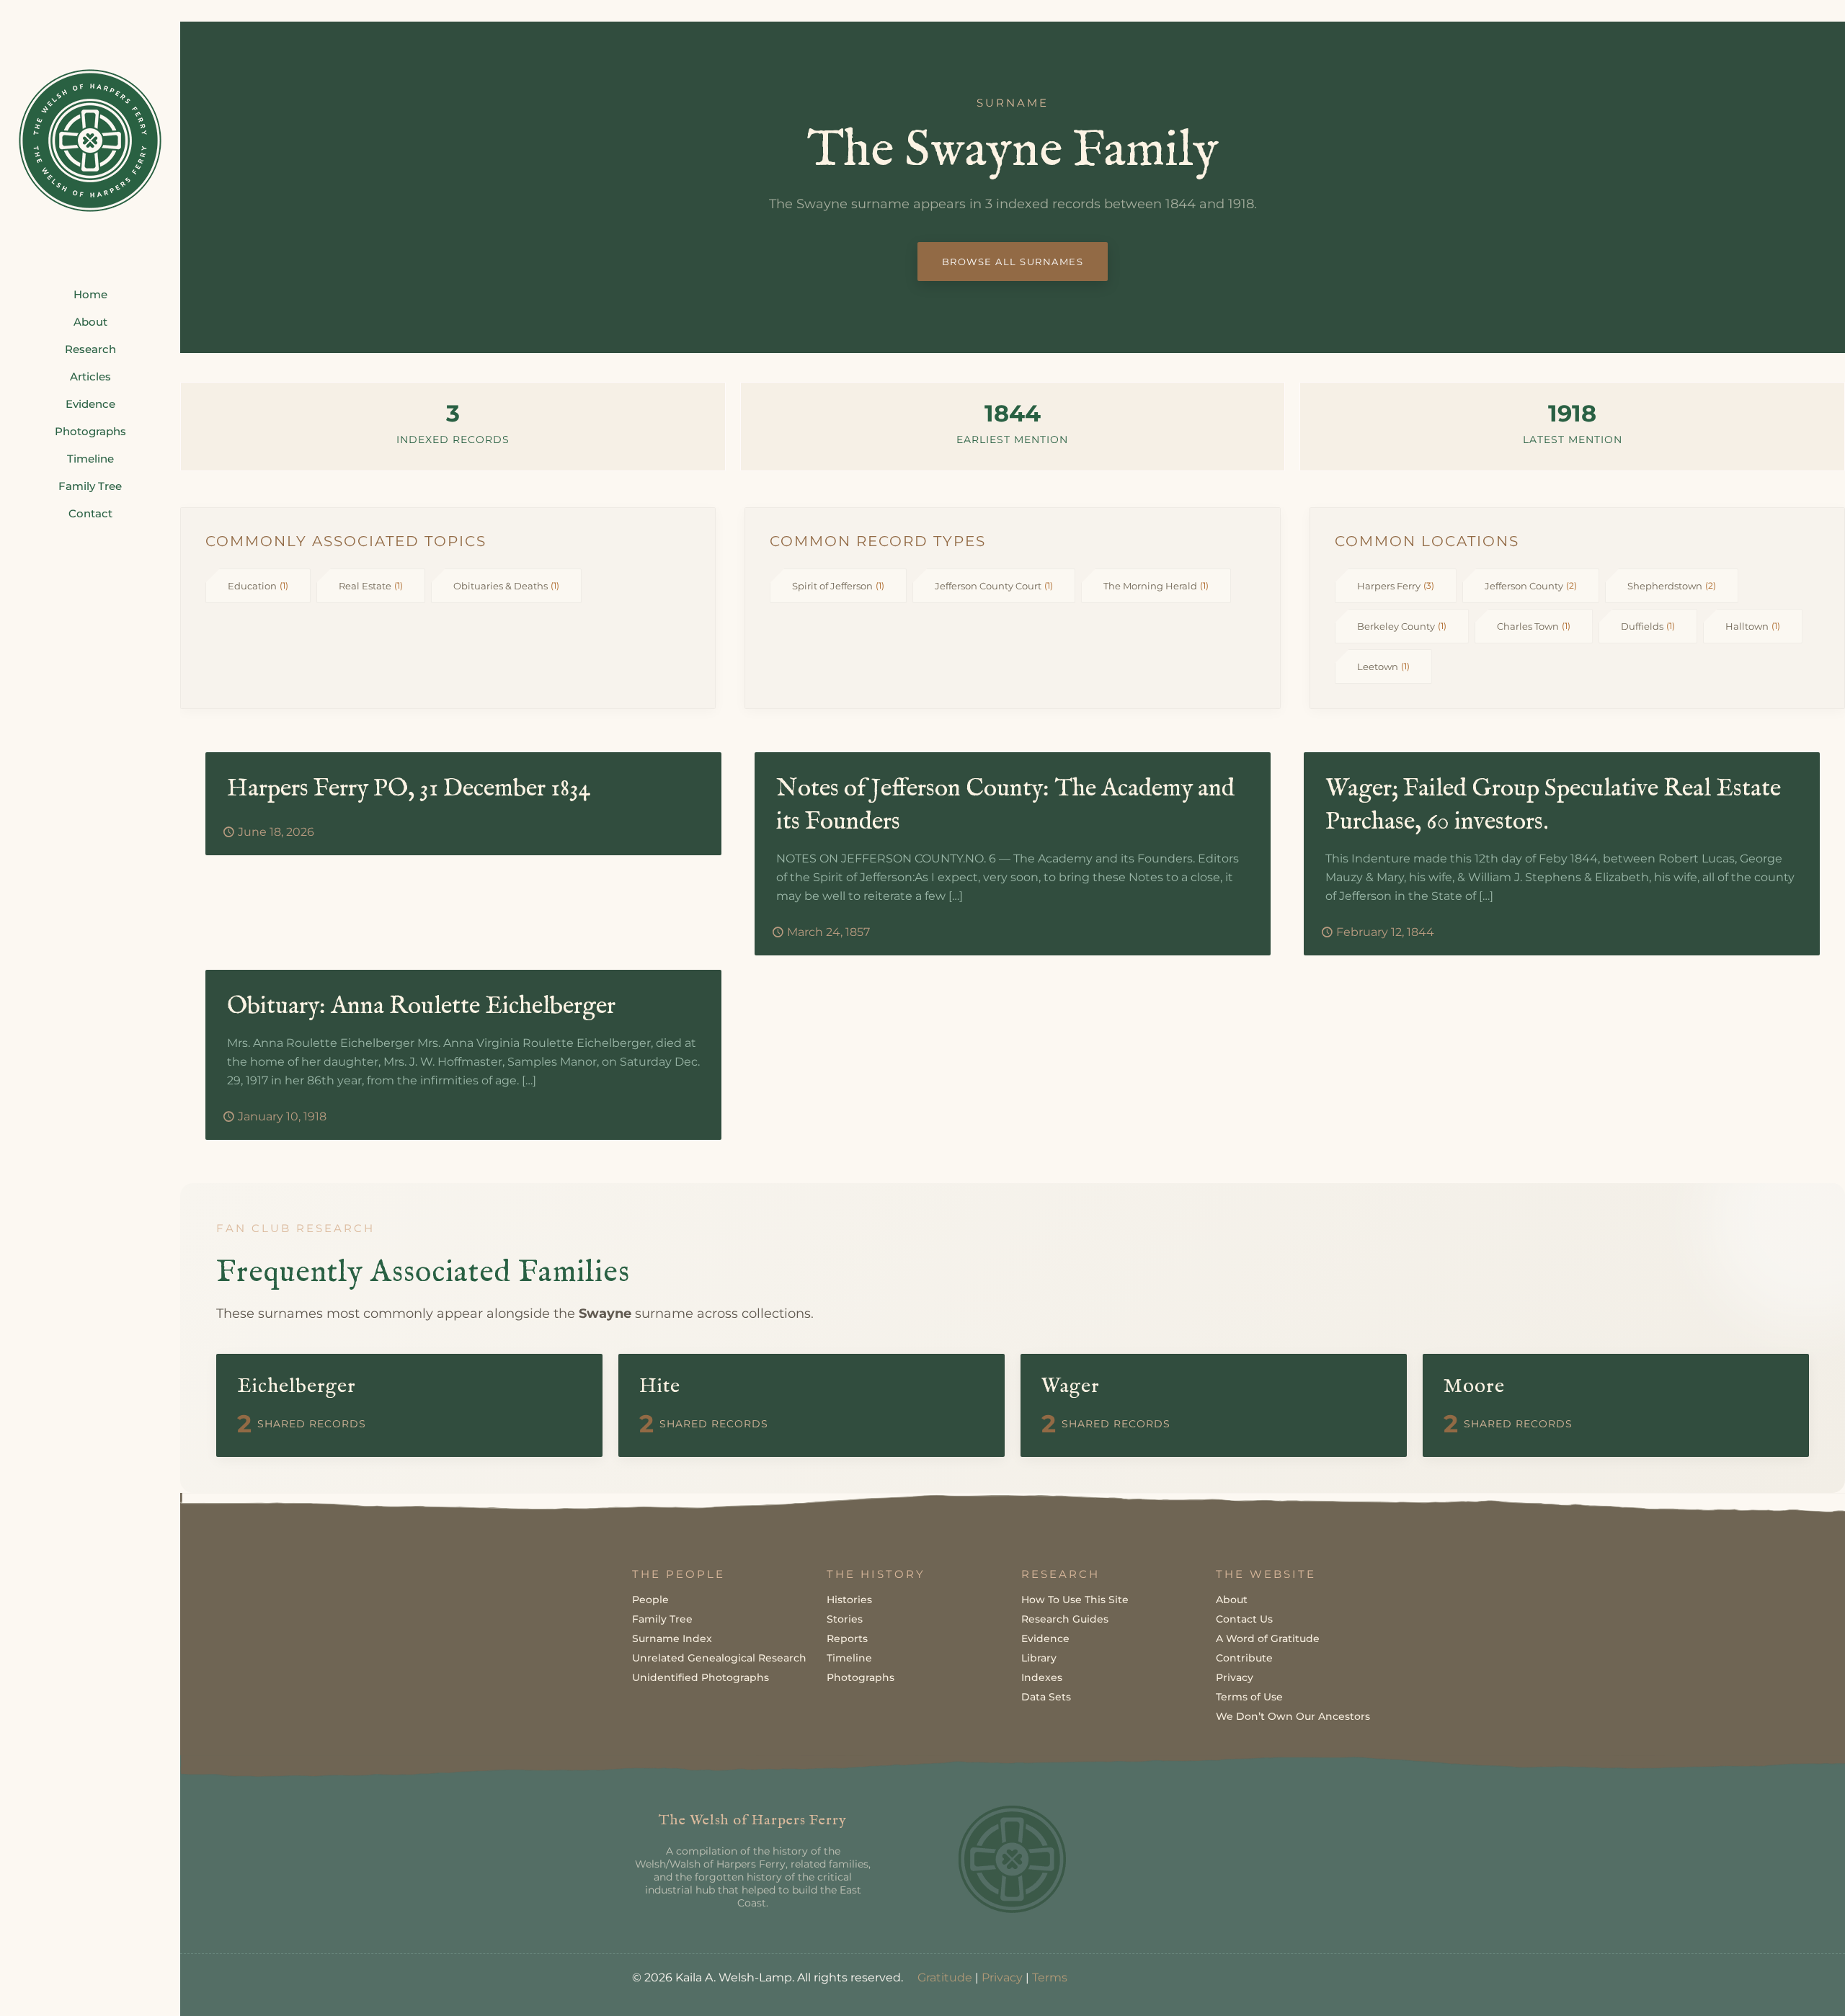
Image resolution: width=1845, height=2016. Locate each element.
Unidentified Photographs (701, 1677)
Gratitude (945, 1977)
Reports (847, 1638)
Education (258, 586)
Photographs (861, 1677)
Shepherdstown (1672, 586)
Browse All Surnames (1013, 262)
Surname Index (672, 1638)
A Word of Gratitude (1268, 1638)
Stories (845, 1619)
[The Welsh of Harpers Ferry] (90, 141)
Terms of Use (1249, 1697)
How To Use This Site (1075, 1600)
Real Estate (371, 586)
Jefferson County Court (994, 586)
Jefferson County (1531, 586)
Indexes (1042, 1677)
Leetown (1383, 666)
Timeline (849, 1658)
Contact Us (1244, 1619)
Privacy (1235, 1677)
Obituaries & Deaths (506, 586)
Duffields (1648, 626)
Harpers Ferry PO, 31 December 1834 (409, 789)
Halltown (1753, 626)
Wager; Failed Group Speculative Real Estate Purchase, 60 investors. (1553, 805)
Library (1039, 1658)
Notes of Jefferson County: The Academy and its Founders (1005, 805)
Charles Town (1534, 626)
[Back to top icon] (1776, 1986)
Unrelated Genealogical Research (719, 1658)
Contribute (1244, 1658)
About (1232, 1600)
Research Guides (1065, 1619)
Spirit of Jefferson (838, 586)
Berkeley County (1402, 626)
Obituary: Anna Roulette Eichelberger (421, 1006)
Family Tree (662, 1619)
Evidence (1045, 1638)
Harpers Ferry (1396, 586)
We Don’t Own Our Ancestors (1293, 1716)
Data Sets (1046, 1697)
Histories (849, 1600)
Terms (1050, 1977)
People (650, 1600)
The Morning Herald (1156, 586)
